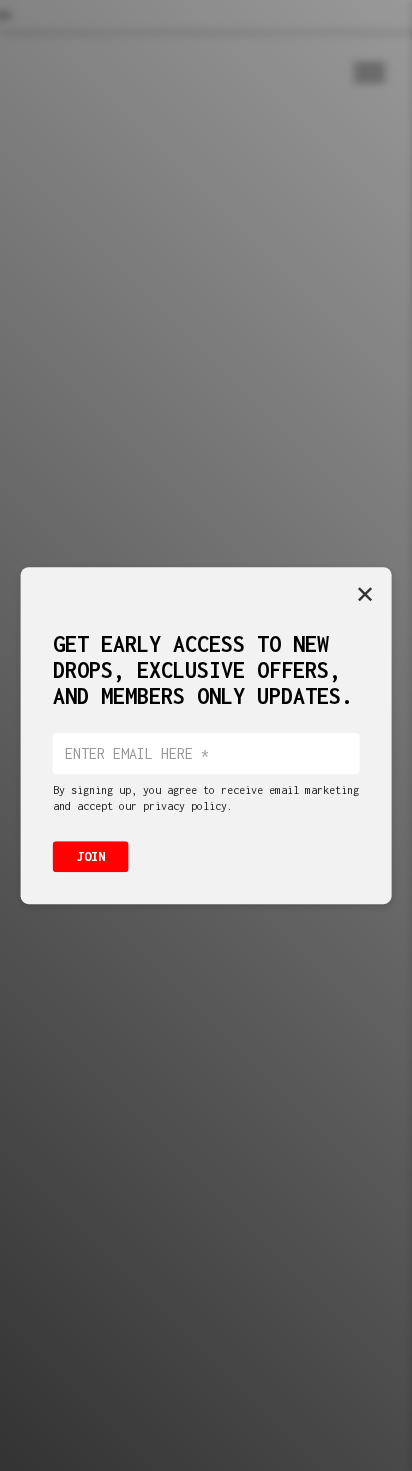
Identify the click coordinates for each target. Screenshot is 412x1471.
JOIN (91, 856)
